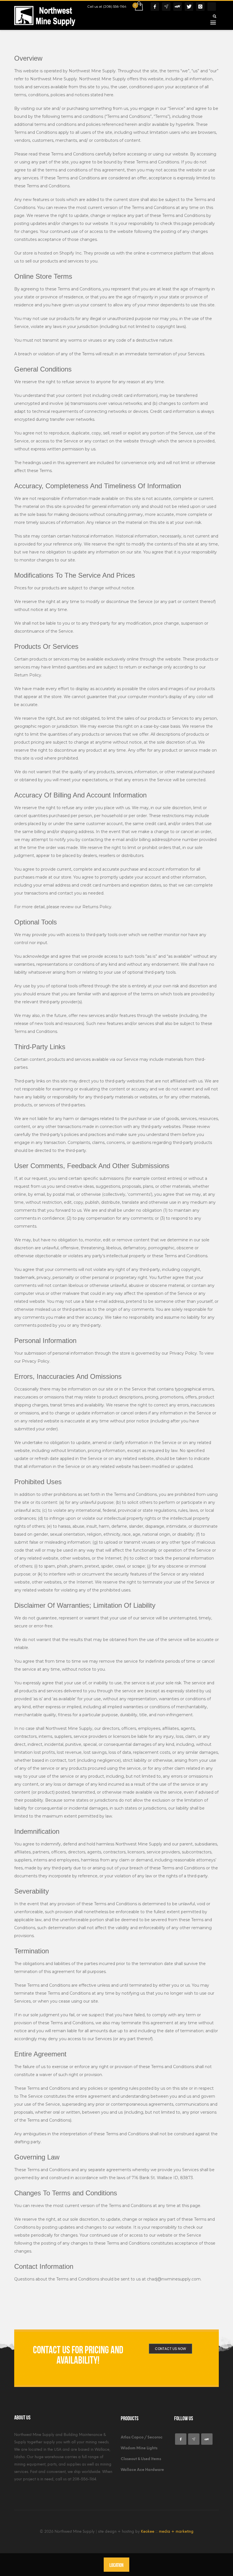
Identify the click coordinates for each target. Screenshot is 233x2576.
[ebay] (207, 2439)
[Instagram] (200, 7)
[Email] (166, 7)
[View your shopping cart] (139, 7)
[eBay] (178, 7)
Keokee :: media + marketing (167, 2531)
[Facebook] (155, 7)
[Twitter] (189, 7)
